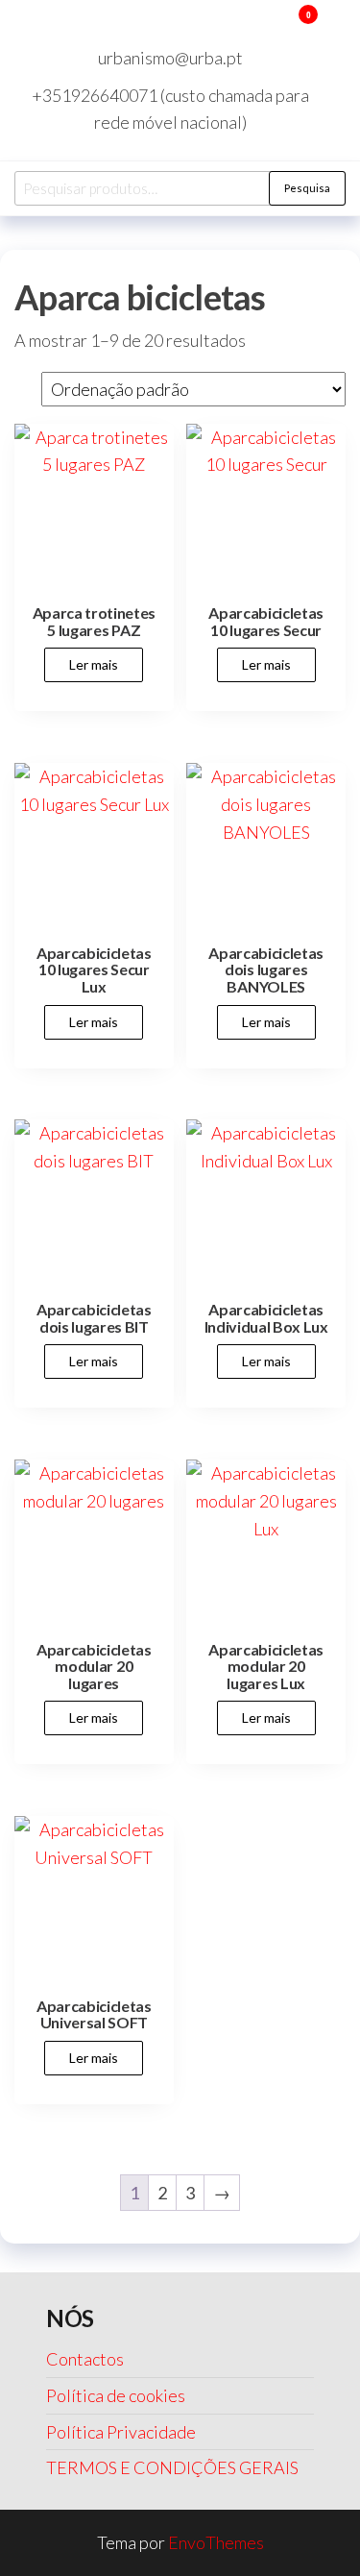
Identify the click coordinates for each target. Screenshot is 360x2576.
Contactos (85, 2359)
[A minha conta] (280, 27)
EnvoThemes (216, 2542)
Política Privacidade (121, 2432)
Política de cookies (116, 2395)
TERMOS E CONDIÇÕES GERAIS (172, 2467)
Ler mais (94, 664)
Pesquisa (307, 188)
